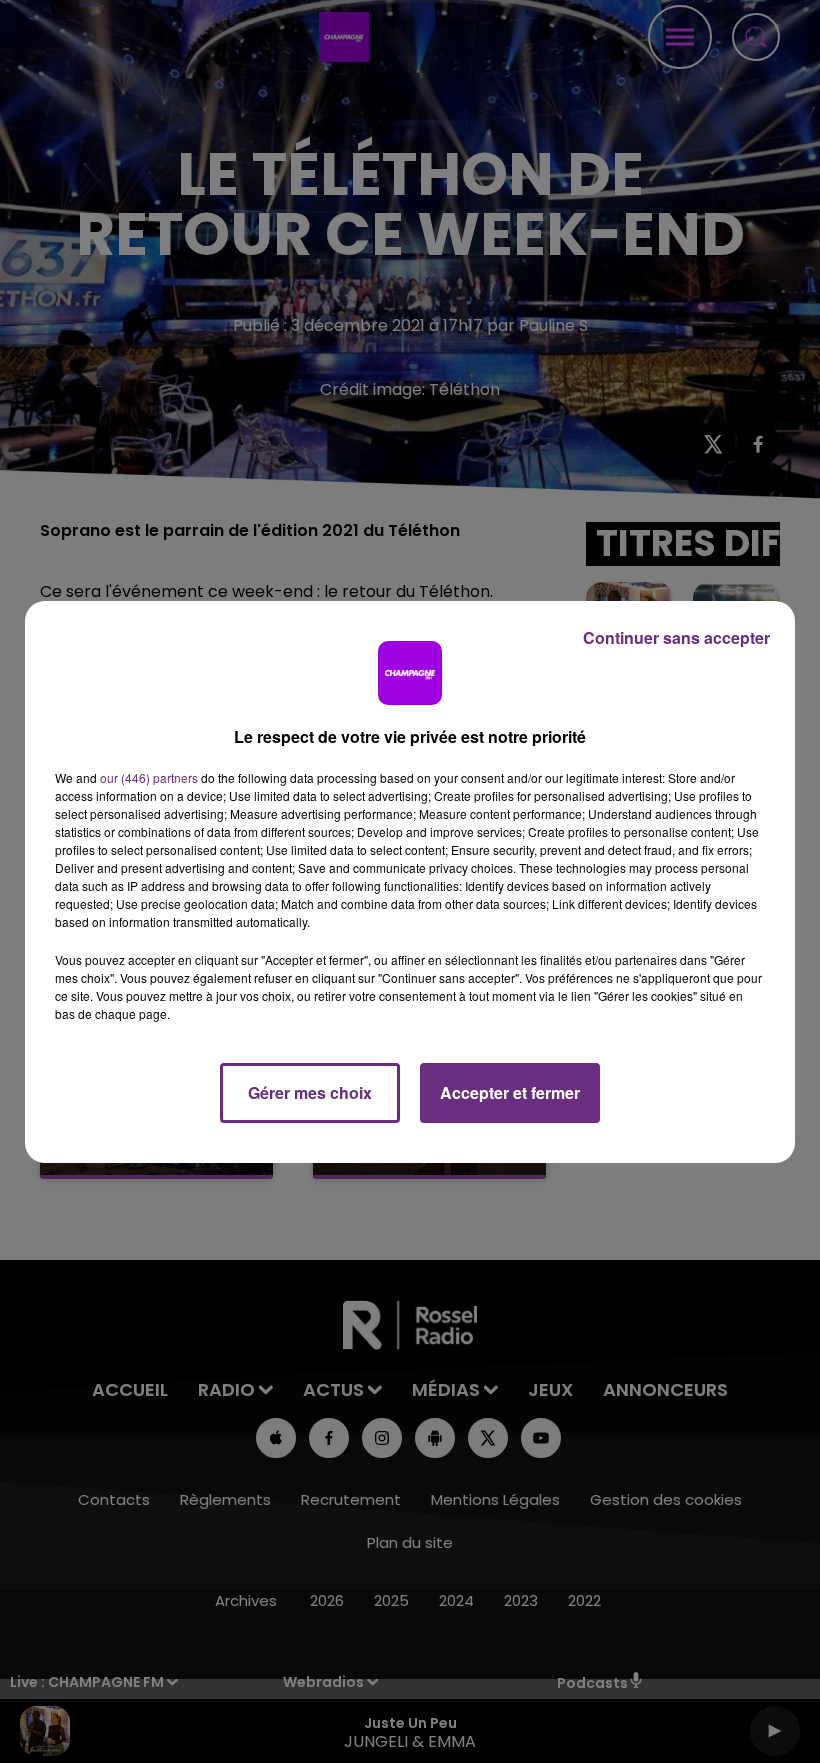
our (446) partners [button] (149, 777)
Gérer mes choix (310, 1092)
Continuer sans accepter (676, 637)
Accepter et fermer (510, 1092)
